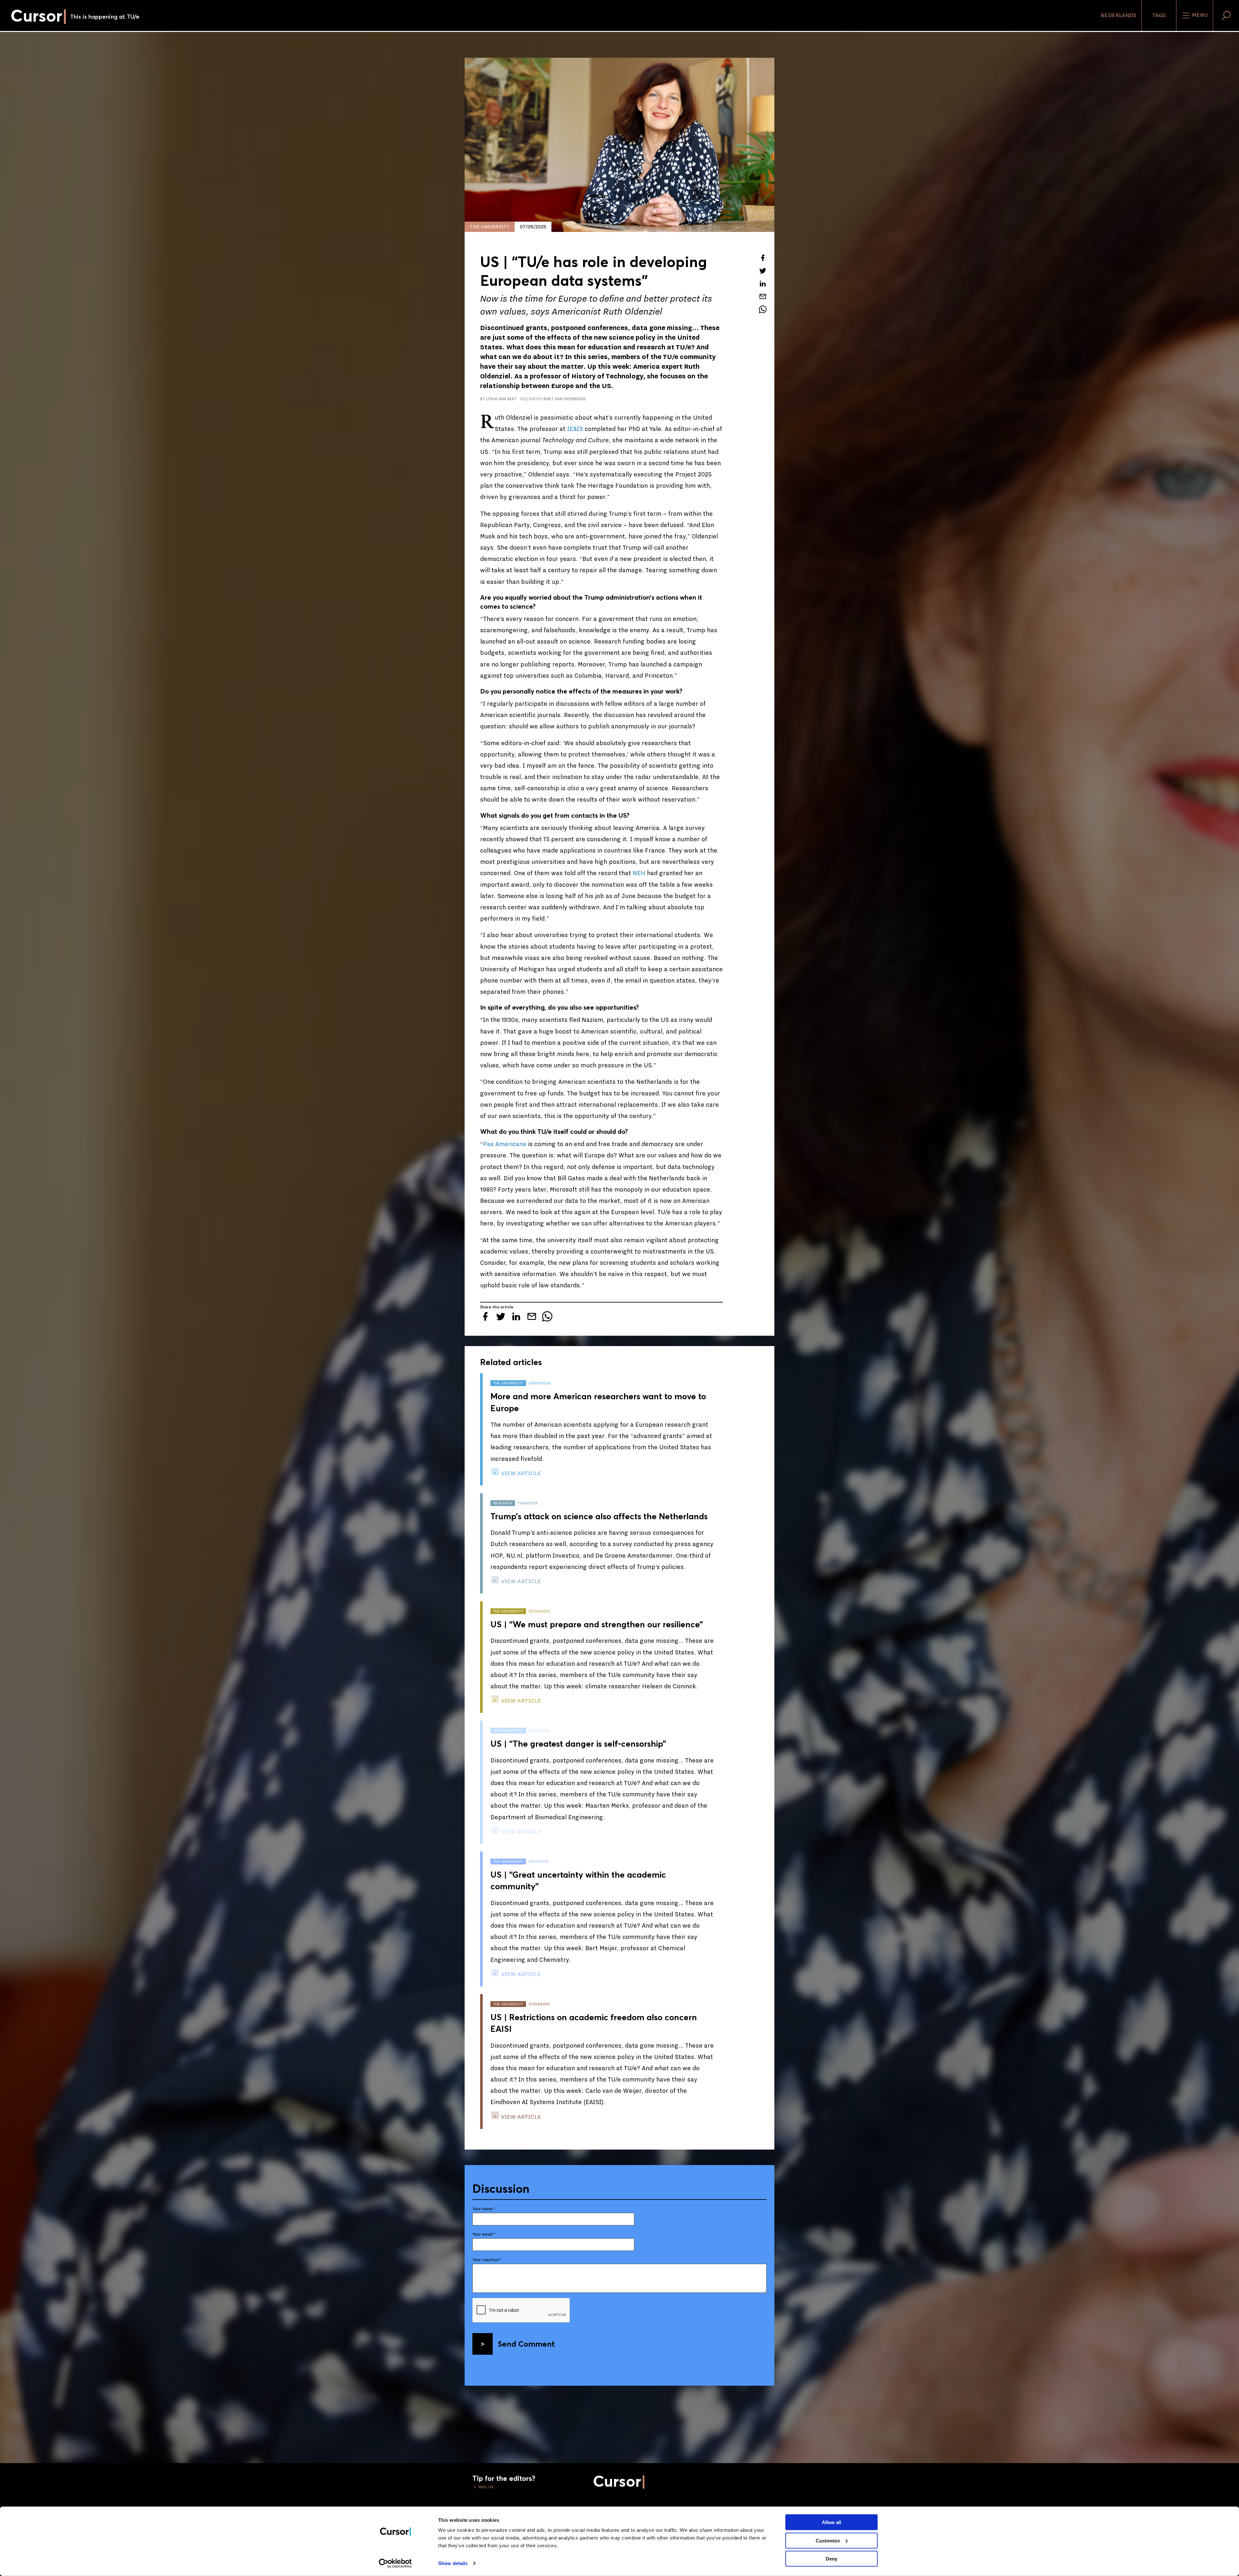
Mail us (486, 2487)
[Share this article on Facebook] (763, 258)
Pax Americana (505, 1144)
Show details (453, 2563)
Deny (831, 2559)
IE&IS (576, 429)
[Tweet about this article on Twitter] (763, 271)
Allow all (831, 2522)
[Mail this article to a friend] (763, 296)
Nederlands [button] (1118, 15)
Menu (1199, 15)
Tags (1159, 15)
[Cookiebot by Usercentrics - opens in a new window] (395, 2563)
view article (520, 1473)
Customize (828, 2540)
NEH (639, 873)
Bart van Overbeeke (564, 399)
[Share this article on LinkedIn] (763, 284)
